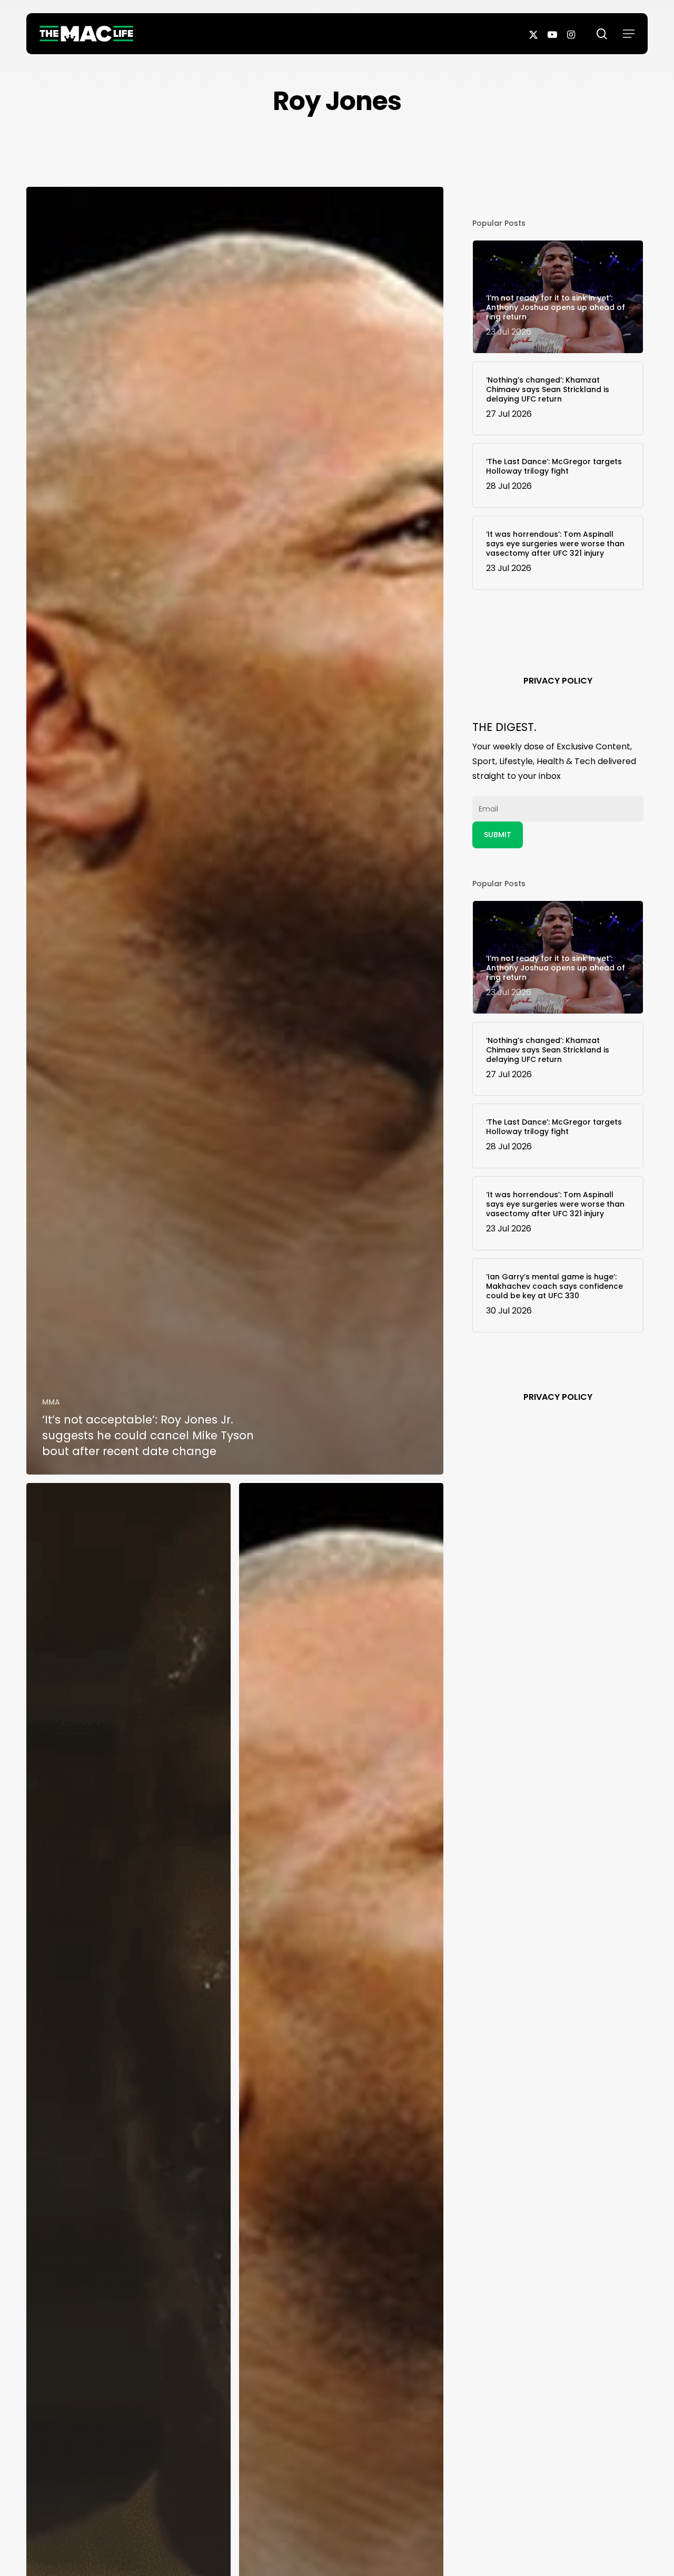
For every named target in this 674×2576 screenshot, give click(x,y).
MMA (51, 1402)
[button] (629, 34)
